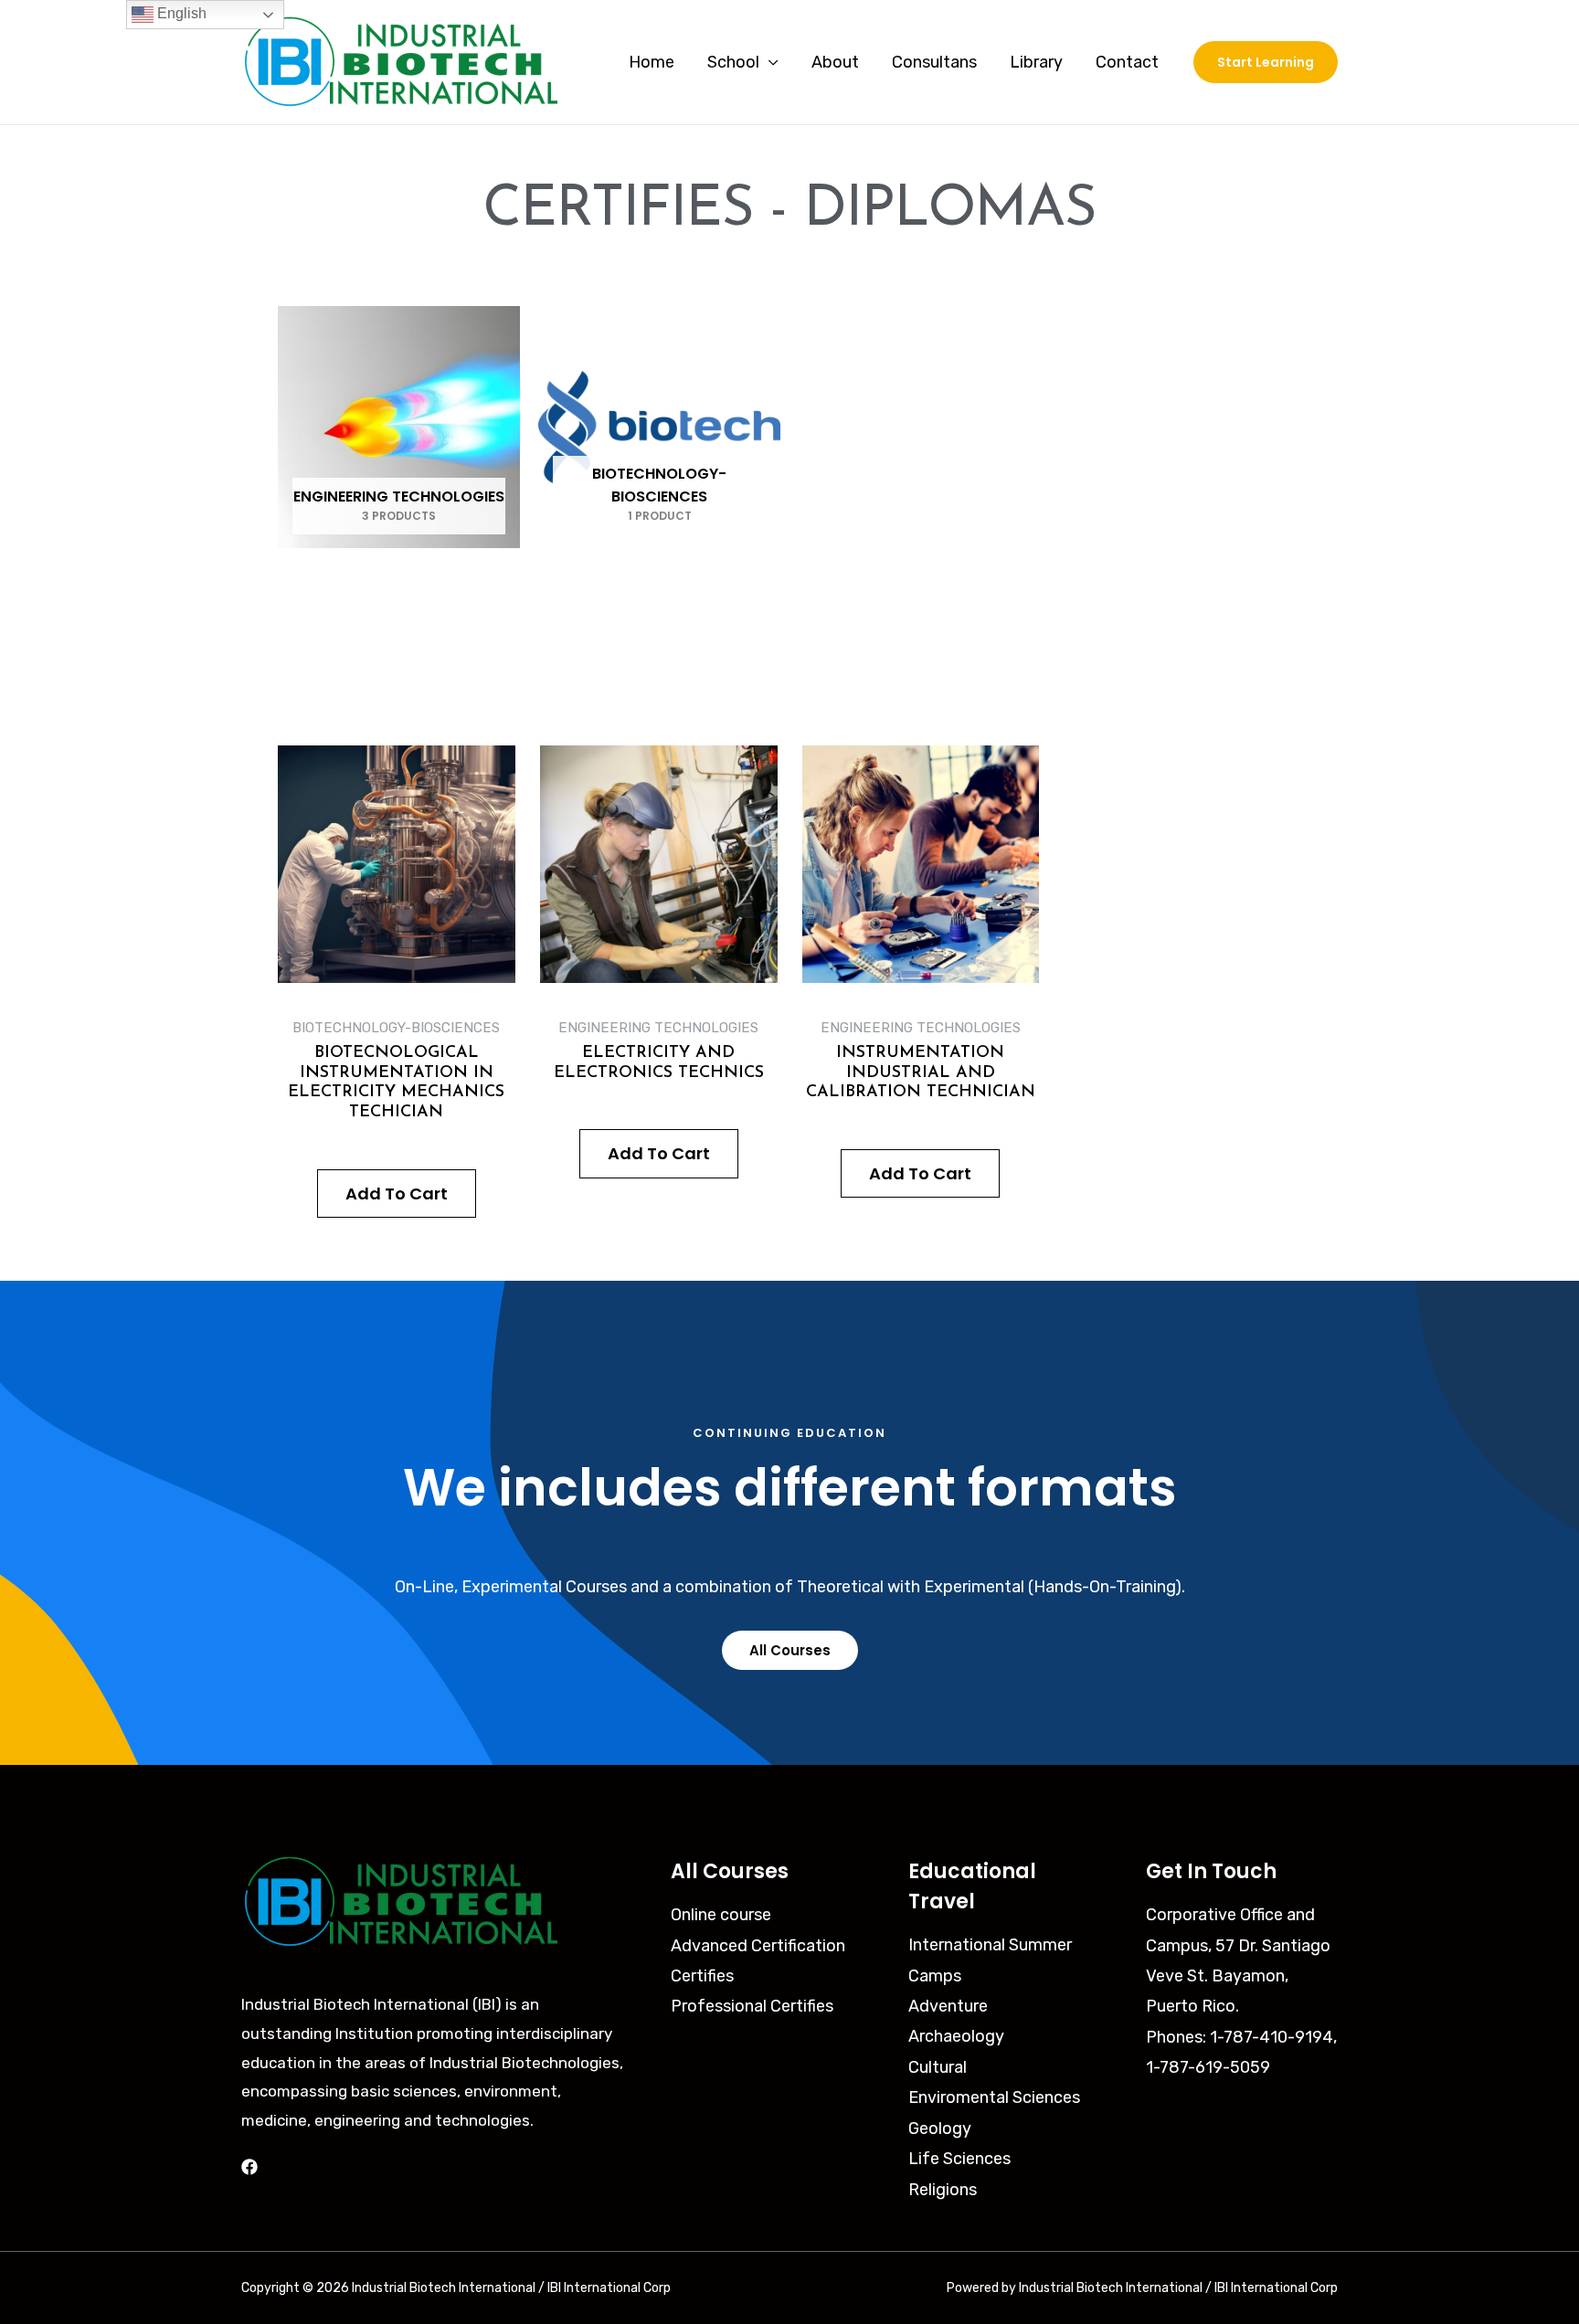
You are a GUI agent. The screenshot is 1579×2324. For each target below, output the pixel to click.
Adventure (948, 2006)
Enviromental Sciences (994, 2097)
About (835, 62)
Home (652, 62)
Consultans (934, 62)
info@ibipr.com (1203, 2098)
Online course (721, 1915)
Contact (1127, 62)
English (180, 13)
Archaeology (956, 2036)
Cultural (938, 2067)
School (733, 62)
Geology (940, 2129)
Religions (943, 2190)
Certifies (702, 1976)
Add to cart (397, 1194)
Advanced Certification (758, 1946)
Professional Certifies (752, 2006)
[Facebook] (249, 2167)
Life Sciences (959, 2159)
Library (1036, 62)
